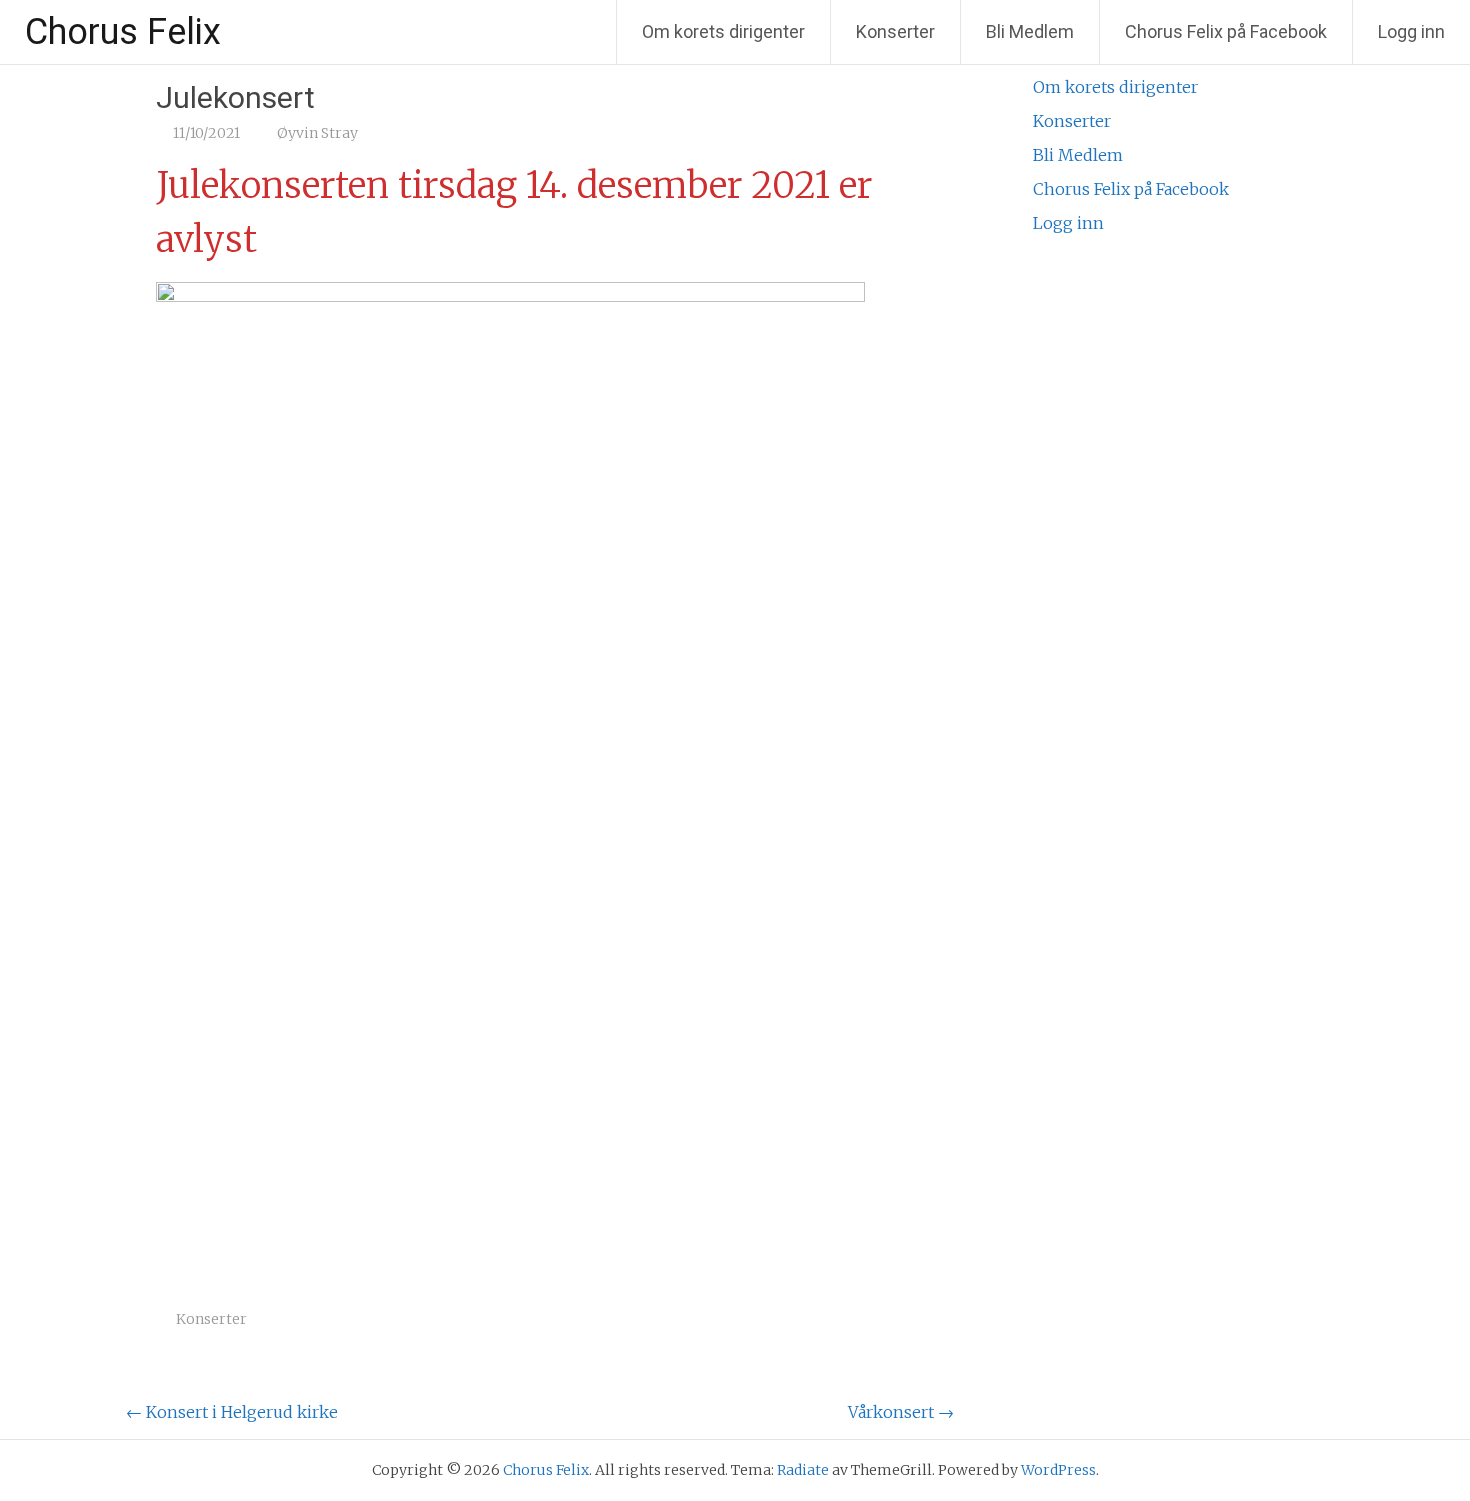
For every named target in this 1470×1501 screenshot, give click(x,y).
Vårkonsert (901, 1412)
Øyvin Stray (317, 133)
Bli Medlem (1030, 31)
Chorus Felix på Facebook (1226, 31)
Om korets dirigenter (723, 31)
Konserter (895, 31)
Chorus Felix (123, 32)
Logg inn (1411, 31)
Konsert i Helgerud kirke (232, 1412)
